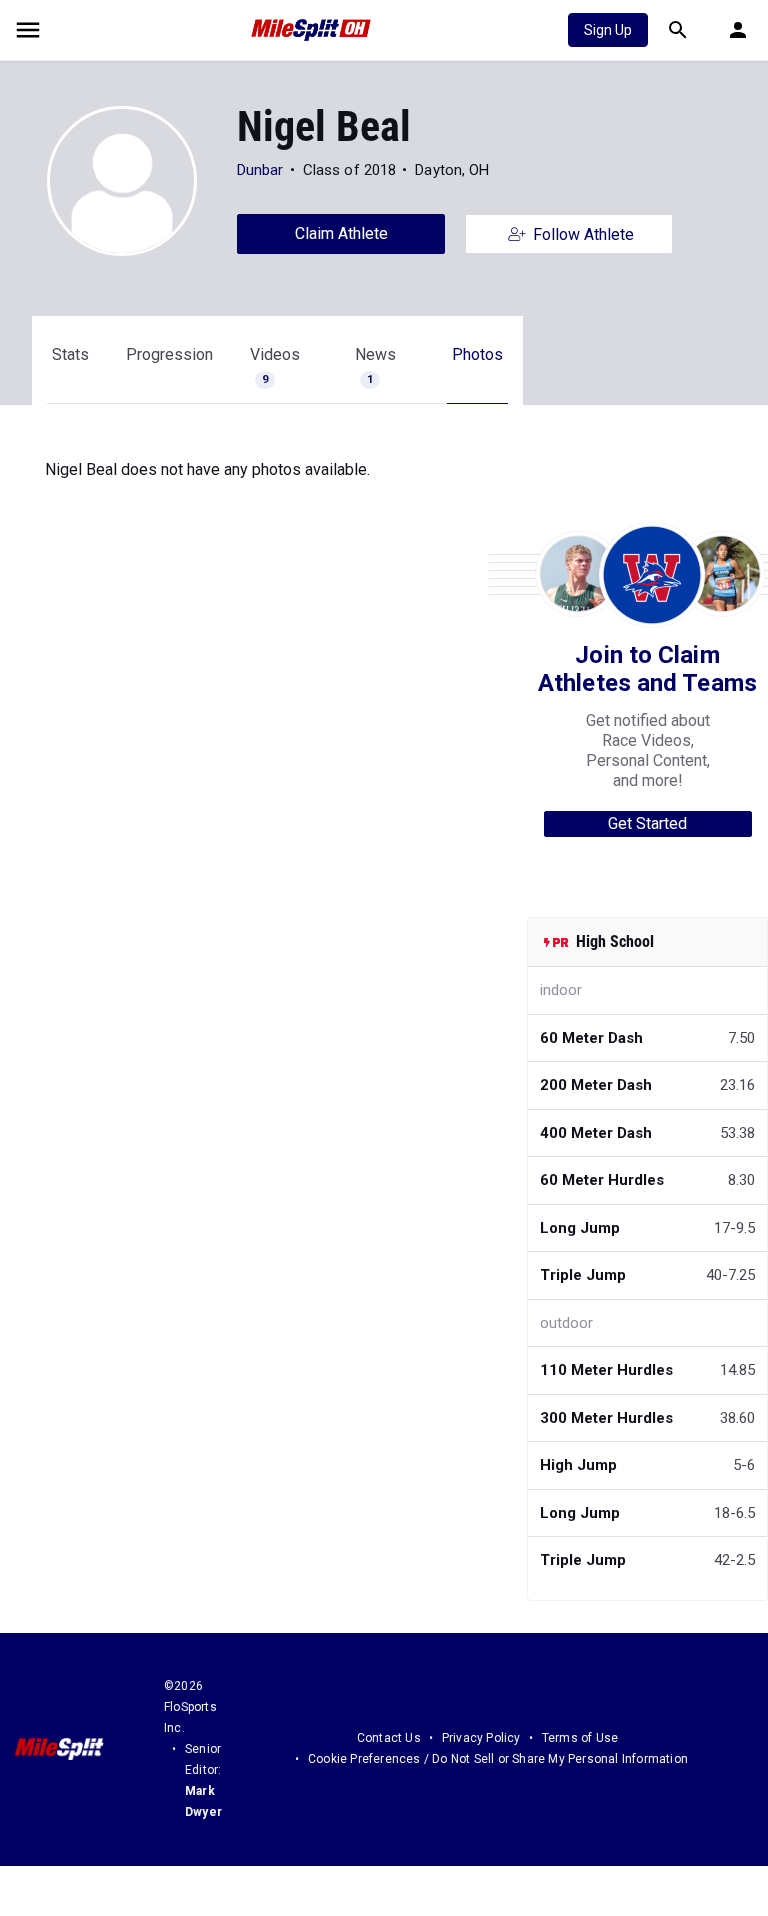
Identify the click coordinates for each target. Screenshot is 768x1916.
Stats (70, 354)
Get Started (647, 823)
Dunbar (260, 170)
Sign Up (608, 30)
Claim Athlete (341, 233)
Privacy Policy (481, 1738)
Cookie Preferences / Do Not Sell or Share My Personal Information (498, 1759)
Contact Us (389, 1738)
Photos (477, 354)
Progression (169, 354)
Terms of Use (580, 1738)
